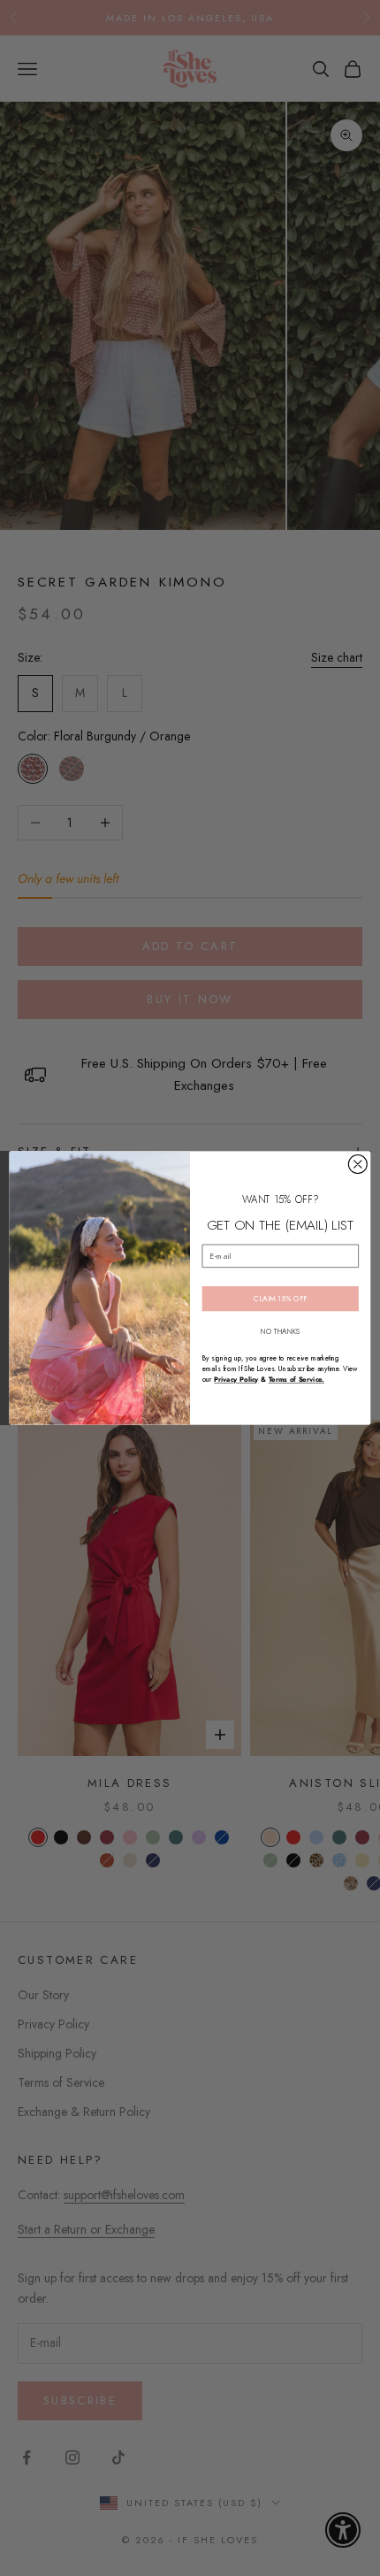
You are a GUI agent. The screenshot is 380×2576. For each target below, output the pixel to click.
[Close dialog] (357, 1165)
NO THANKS (281, 1331)
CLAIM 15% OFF (280, 1299)
